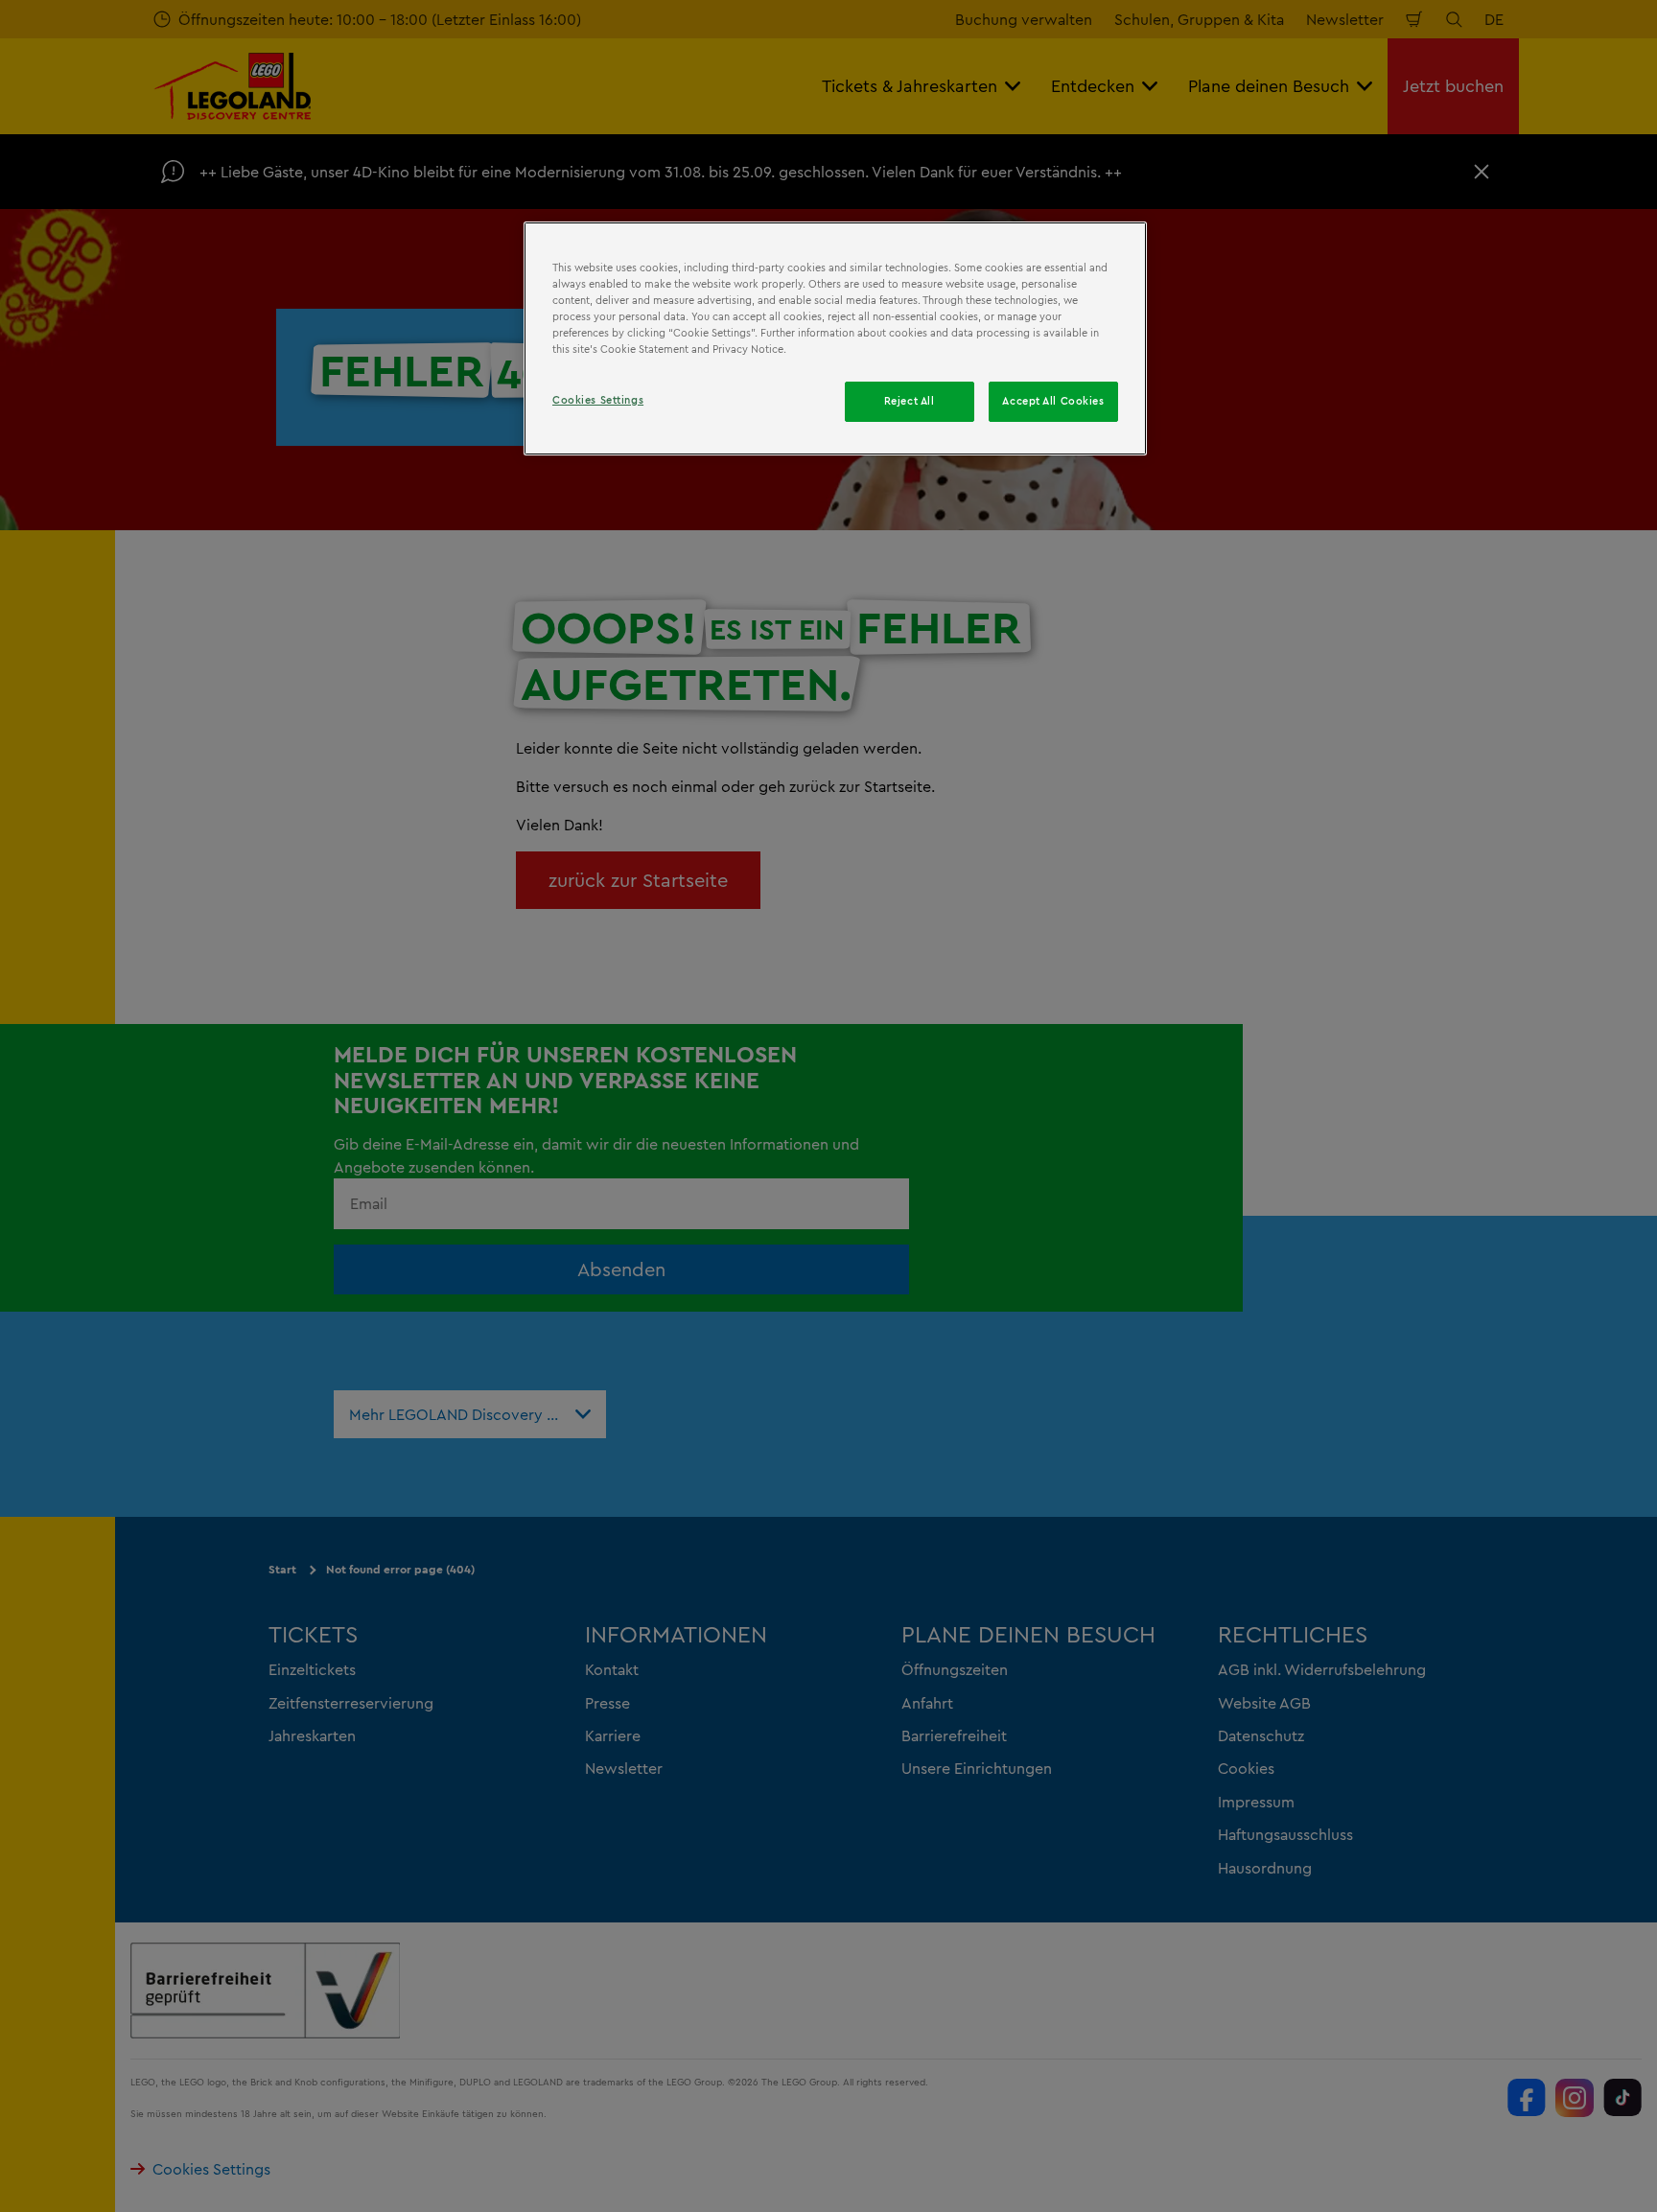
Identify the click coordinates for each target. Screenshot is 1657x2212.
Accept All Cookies (1053, 401)
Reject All (910, 401)
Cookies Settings (598, 400)
